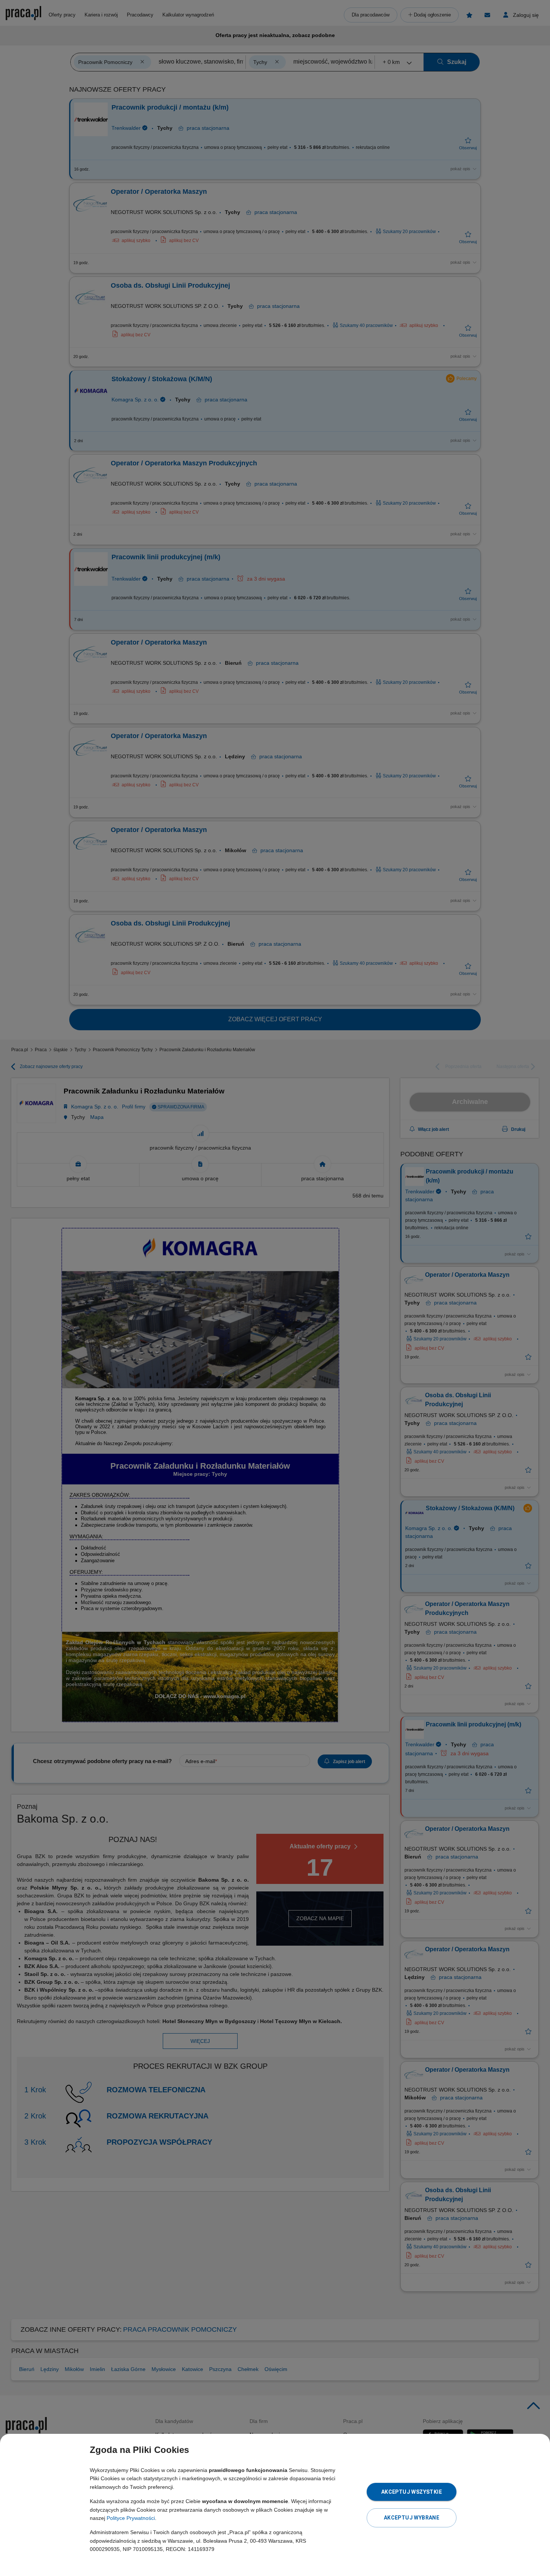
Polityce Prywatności (131, 2518)
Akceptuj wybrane (412, 2518)
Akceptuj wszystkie (412, 2492)
